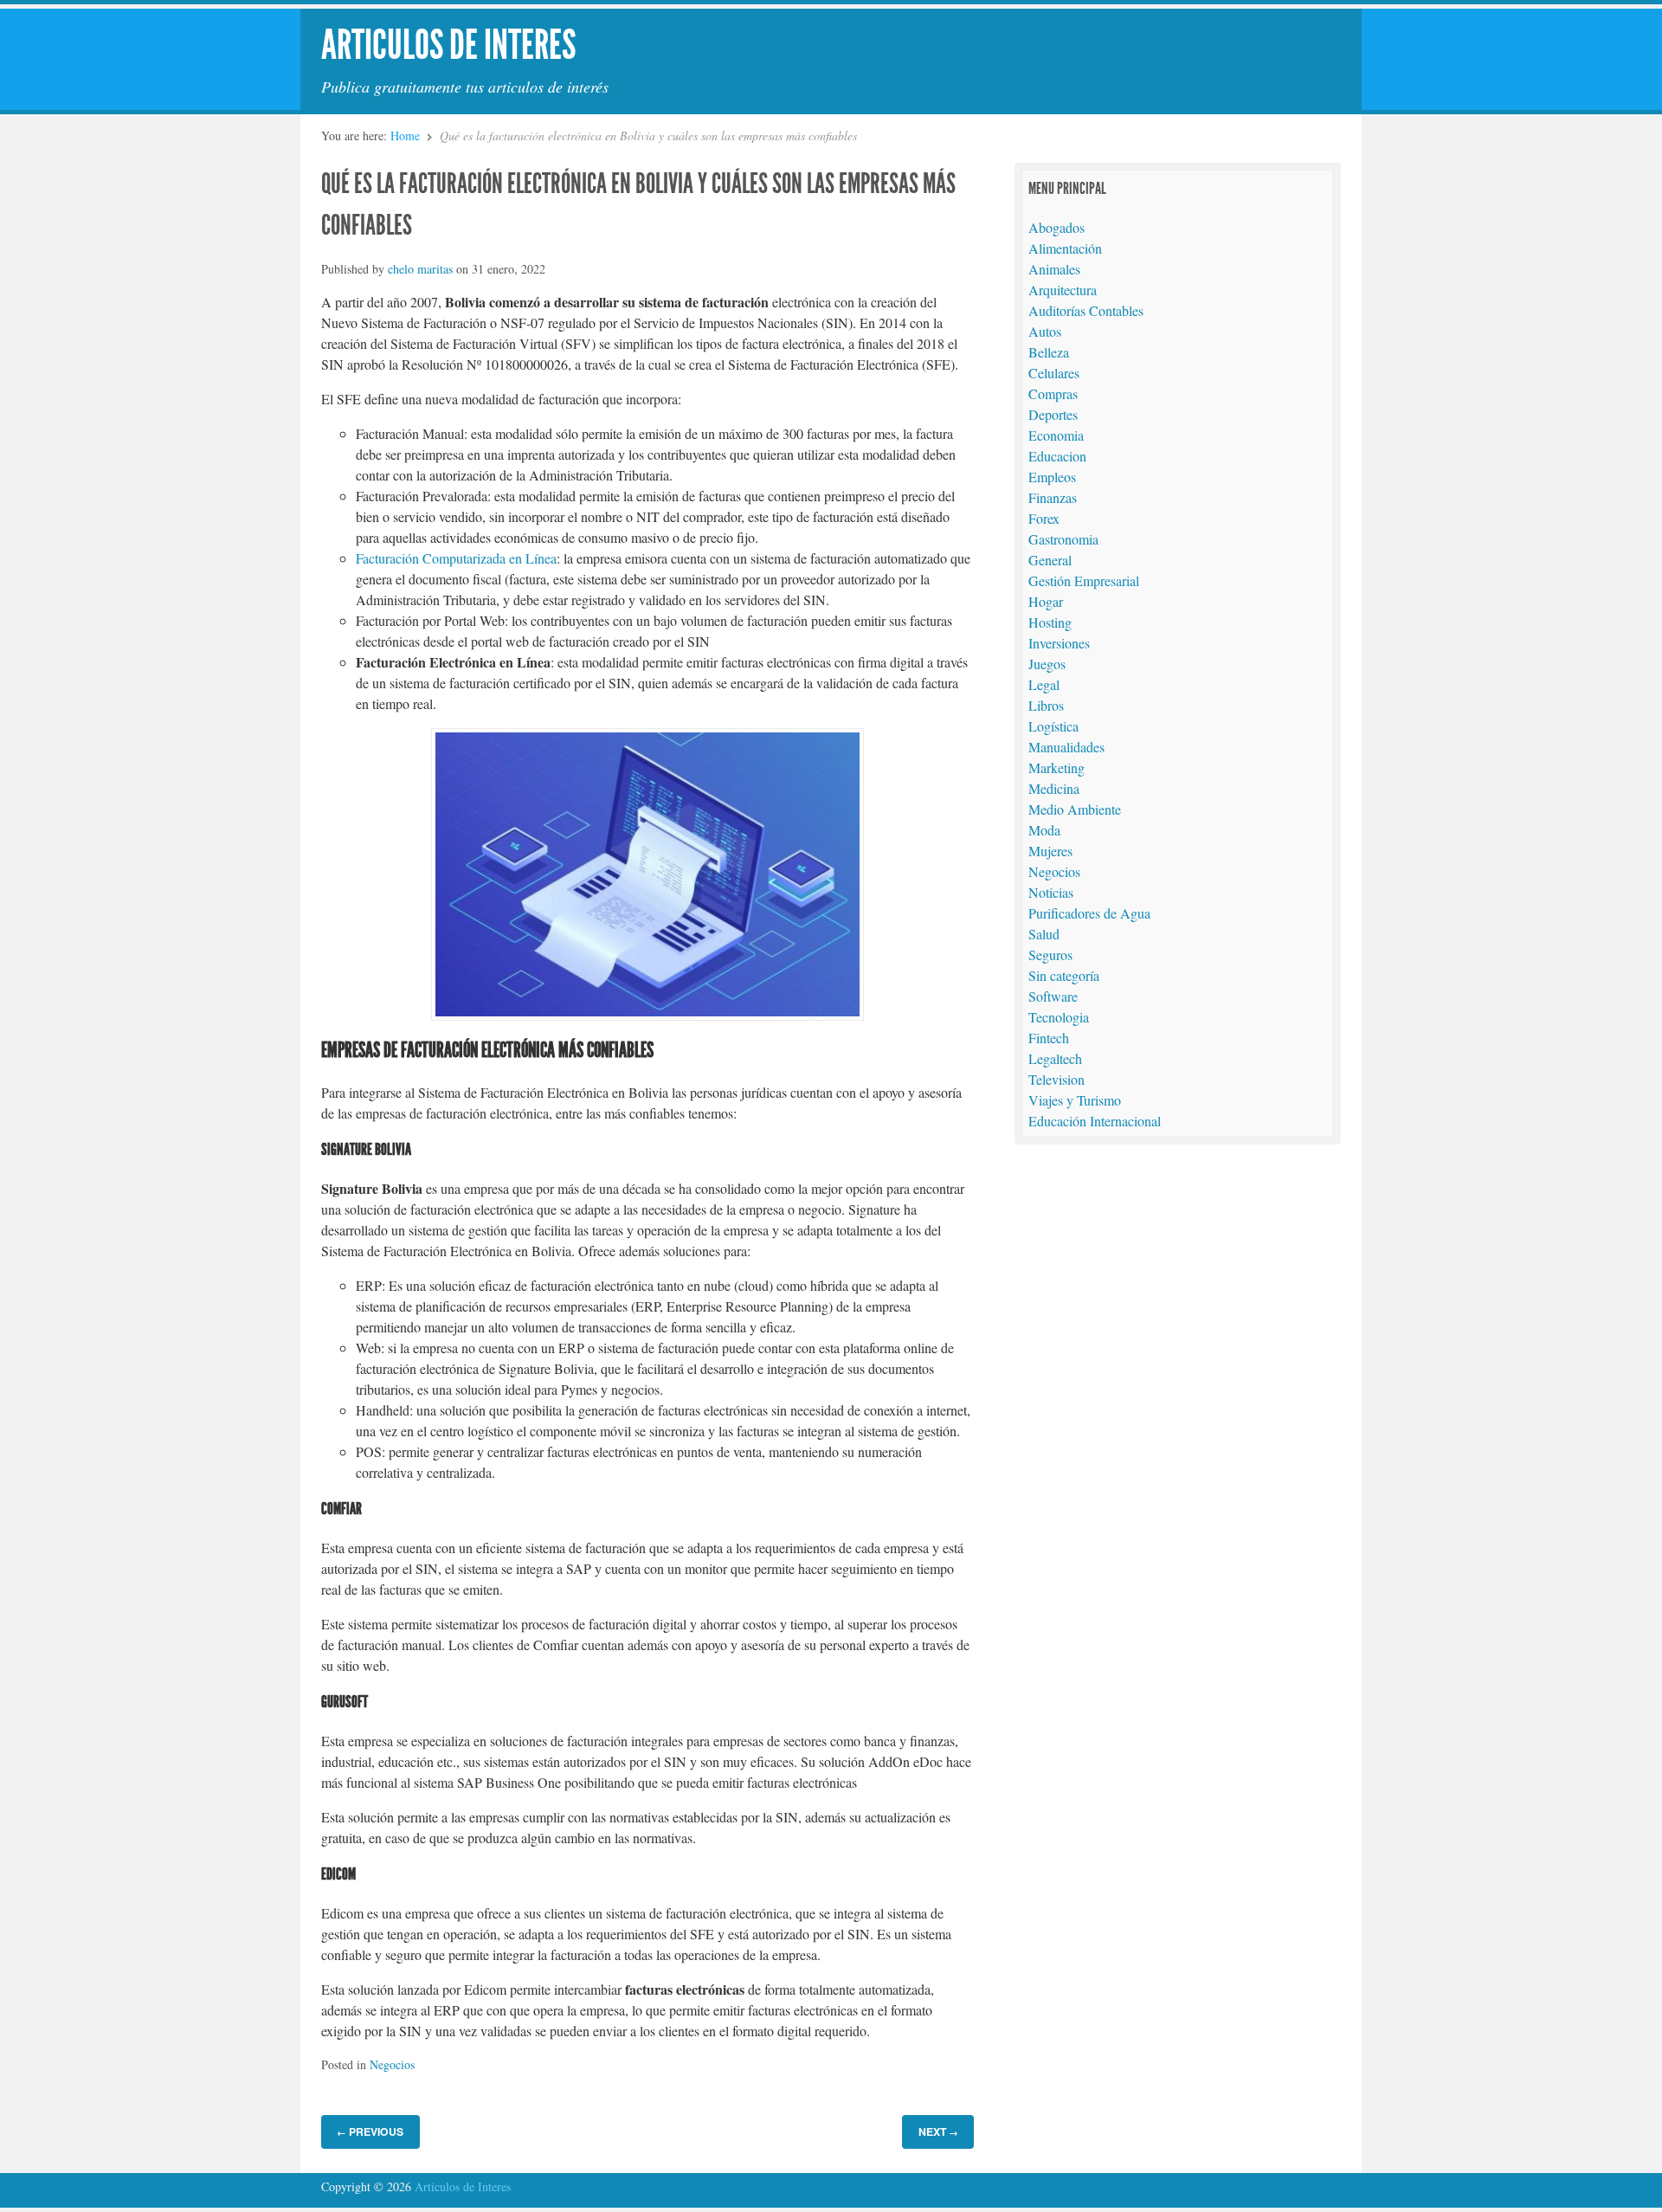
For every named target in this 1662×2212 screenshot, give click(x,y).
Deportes (1053, 414)
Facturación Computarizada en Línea (456, 558)
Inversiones (1059, 643)
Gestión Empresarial (1084, 580)
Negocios (392, 2064)
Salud (1044, 934)
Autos (1045, 331)
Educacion (1057, 456)
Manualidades (1066, 747)
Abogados (1056, 227)
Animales (1054, 269)
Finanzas (1053, 497)
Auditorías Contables (1086, 310)
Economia (1056, 435)
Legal (1044, 684)
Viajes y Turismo (1075, 1100)
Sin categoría (1064, 975)
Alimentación (1065, 248)
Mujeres (1050, 851)
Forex (1044, 518)
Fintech (1049, 1038)
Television (1056, 1079)
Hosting (1050, 622)
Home (405, 135)
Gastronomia (1063, 539)
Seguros (1050, 954)
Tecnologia (1059, 1017)
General (1050, 560)
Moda (1044, 830)
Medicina (1054, 788)
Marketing (1056, 767)
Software (1053, 996)
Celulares (1054, 373)
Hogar (1046, 601)
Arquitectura (1063, 290)
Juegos (1047, 664)
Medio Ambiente (1075, 809)
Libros (1046, 705)
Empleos (1052, 477)
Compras (1053, 393)
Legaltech (1055, 1058)
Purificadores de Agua (1089, 913)
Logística (1053, 726)
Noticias (1051, 892)
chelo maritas (420, 269)
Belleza (1049, 352)
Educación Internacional (1095, 1121)
